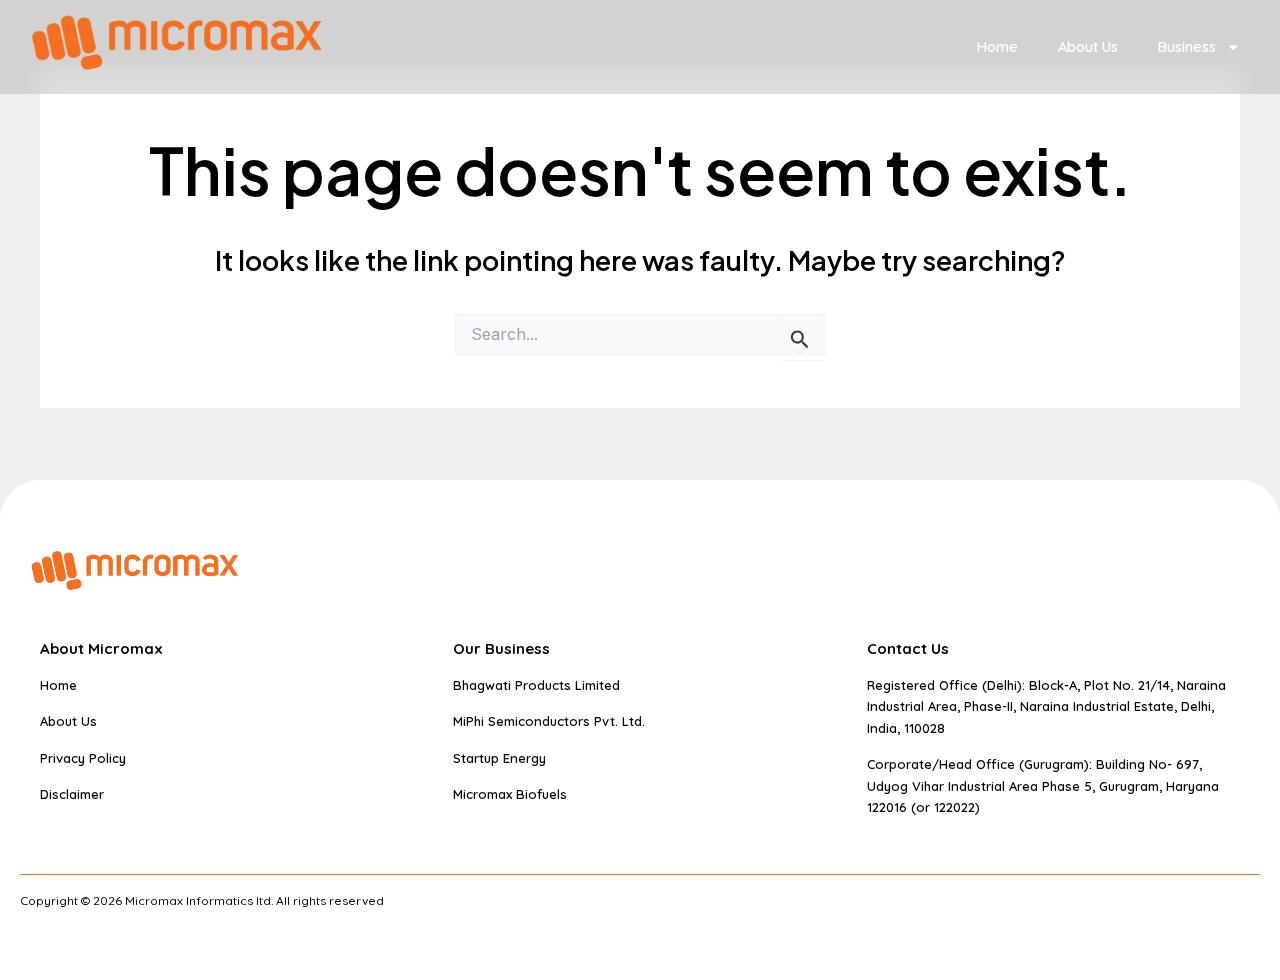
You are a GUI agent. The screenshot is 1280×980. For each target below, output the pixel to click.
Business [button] (1187, 47)
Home (997, 47)
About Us (1088, 47)
